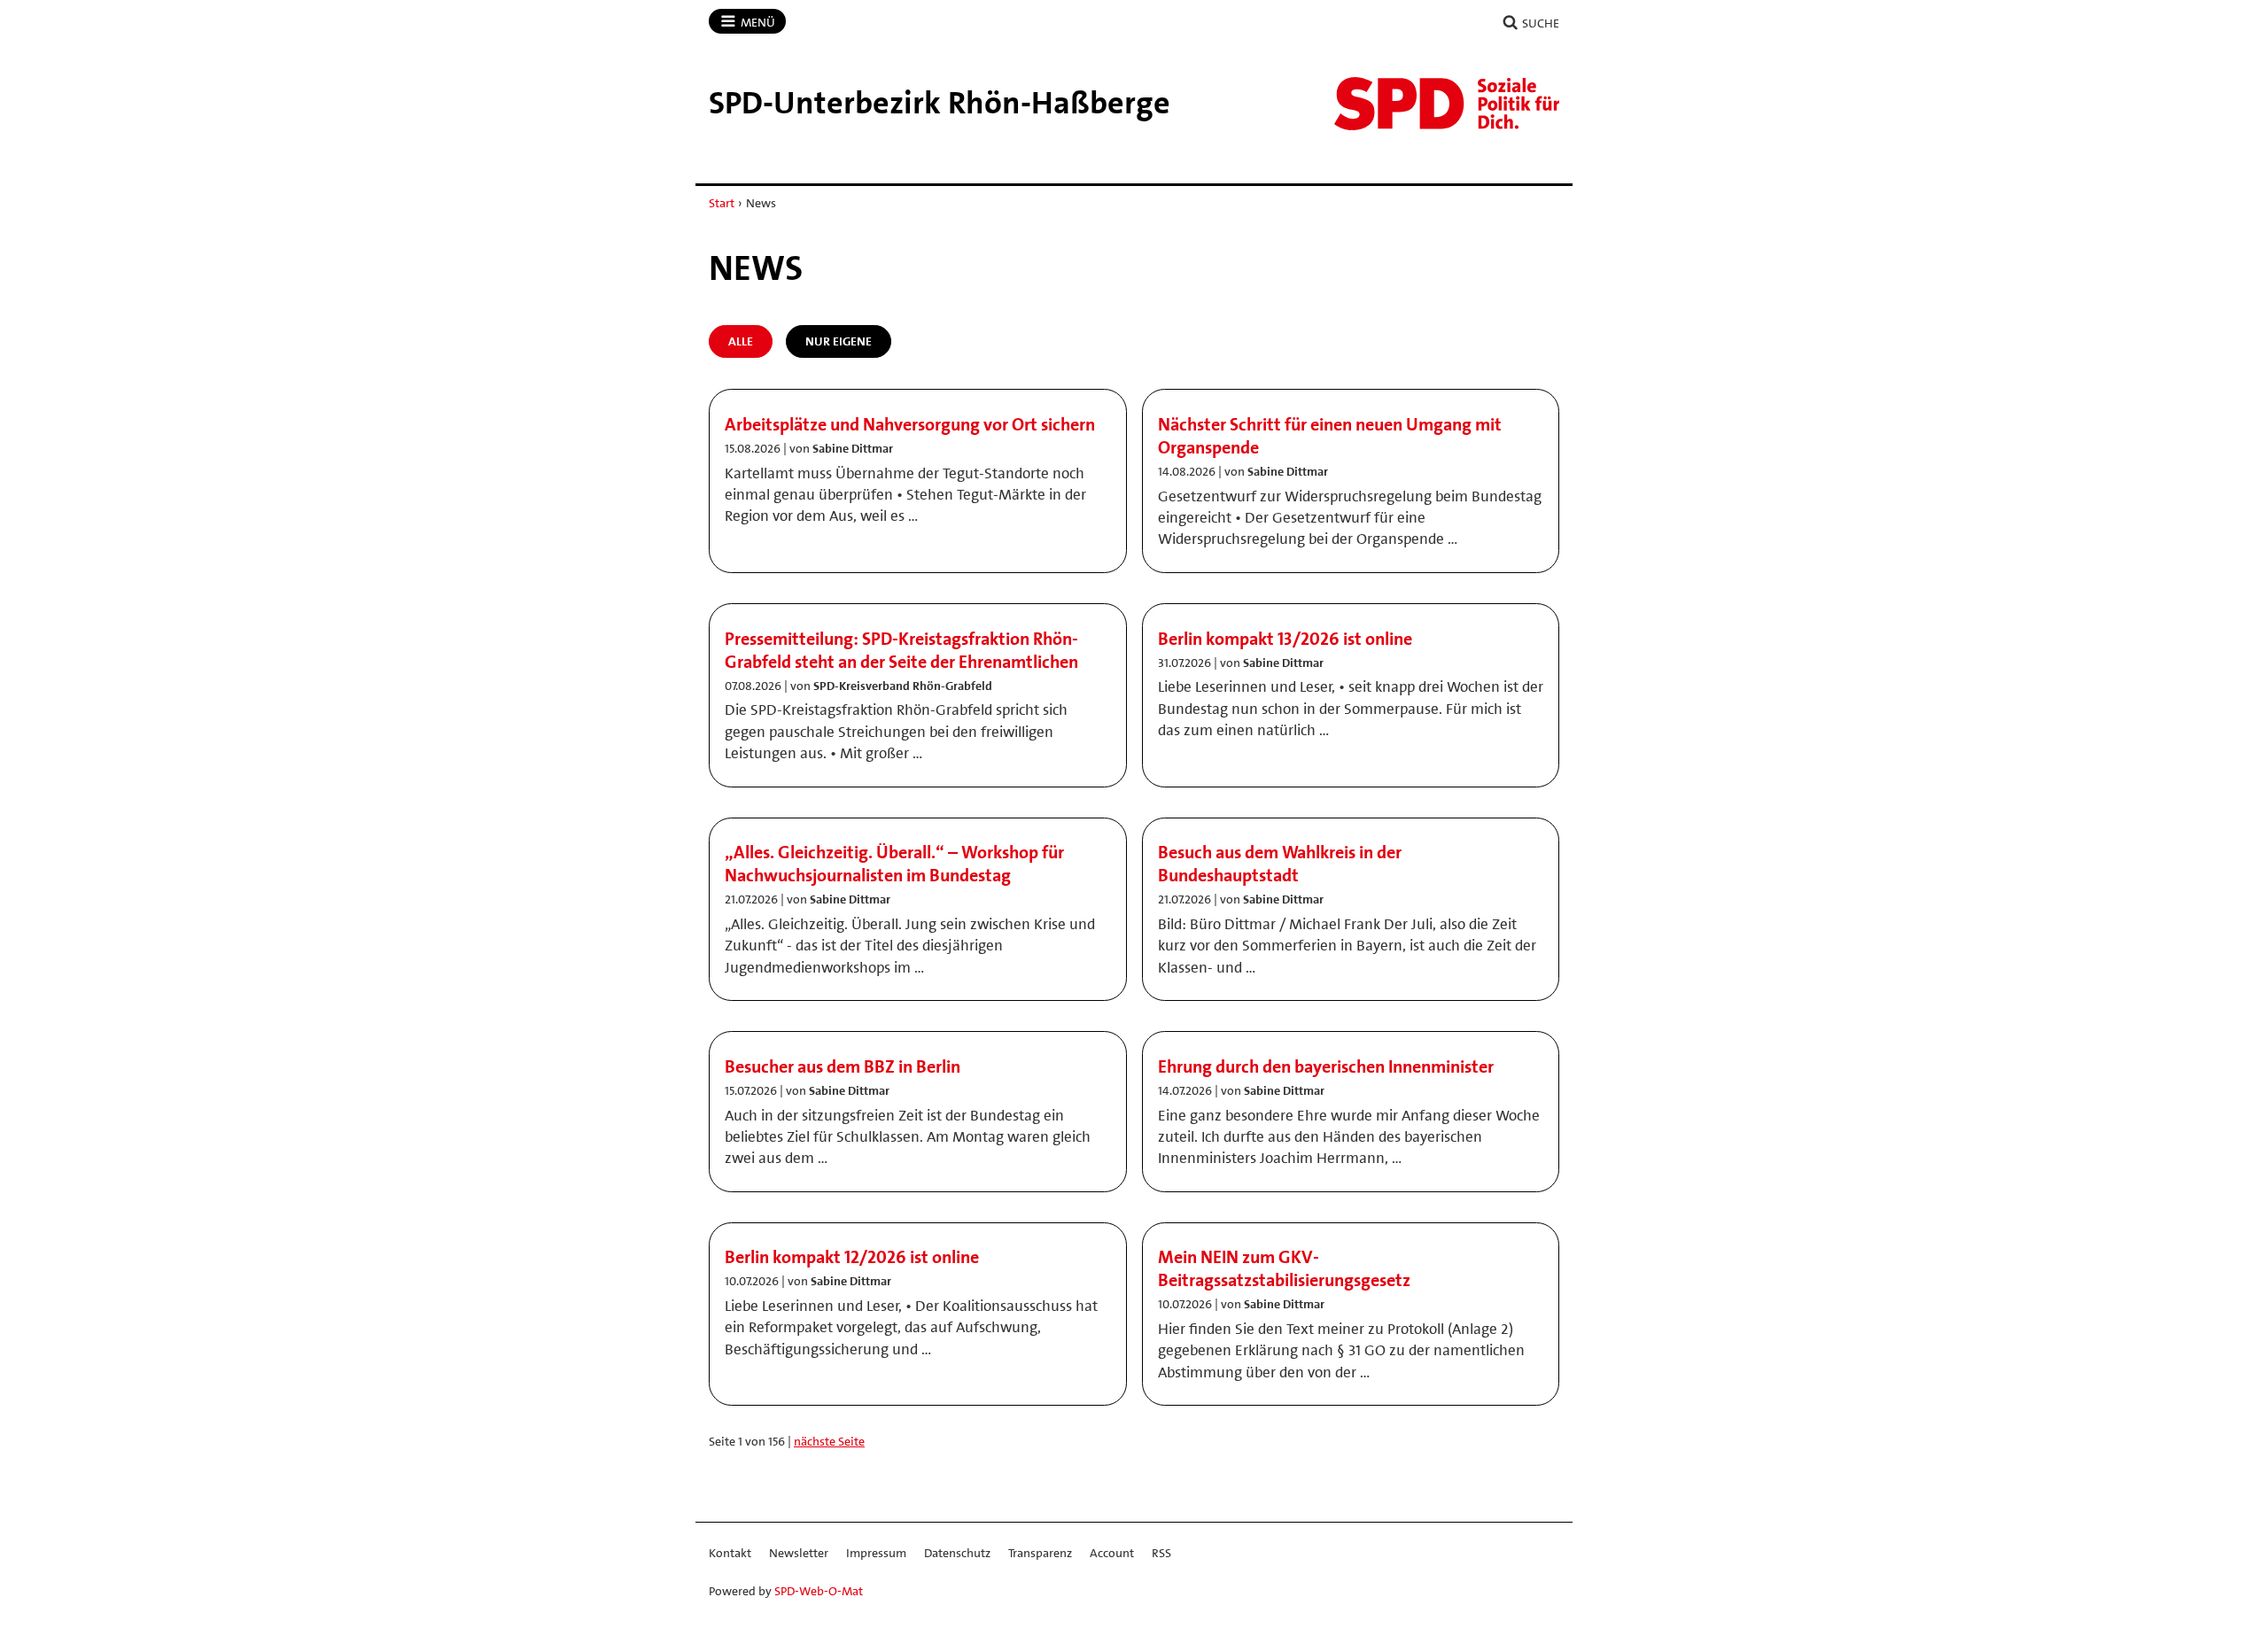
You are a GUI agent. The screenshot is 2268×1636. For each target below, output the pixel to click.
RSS (1161, 1553)
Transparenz (1040, 1553)
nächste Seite (829, 1441)
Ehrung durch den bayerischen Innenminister (1326, 1066)
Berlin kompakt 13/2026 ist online (1285, 639)
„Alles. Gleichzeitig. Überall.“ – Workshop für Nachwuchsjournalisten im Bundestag (894, 864)
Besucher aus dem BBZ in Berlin (843, 1066)
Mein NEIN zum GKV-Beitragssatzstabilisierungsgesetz (1284, 1268)
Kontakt (730, 1553)
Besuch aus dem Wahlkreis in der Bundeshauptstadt (1280, 864)
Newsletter (799, 1553)
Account (1112, 1553)
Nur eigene (839, 341)
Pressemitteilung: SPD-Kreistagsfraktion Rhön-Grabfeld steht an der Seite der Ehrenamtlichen (901, 650)
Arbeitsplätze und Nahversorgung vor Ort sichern (910, 424)
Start (722, 203)
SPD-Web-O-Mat (819, 1591)
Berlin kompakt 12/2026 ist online (852, 1257)
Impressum (876, 1553)
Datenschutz (957, 1553)
